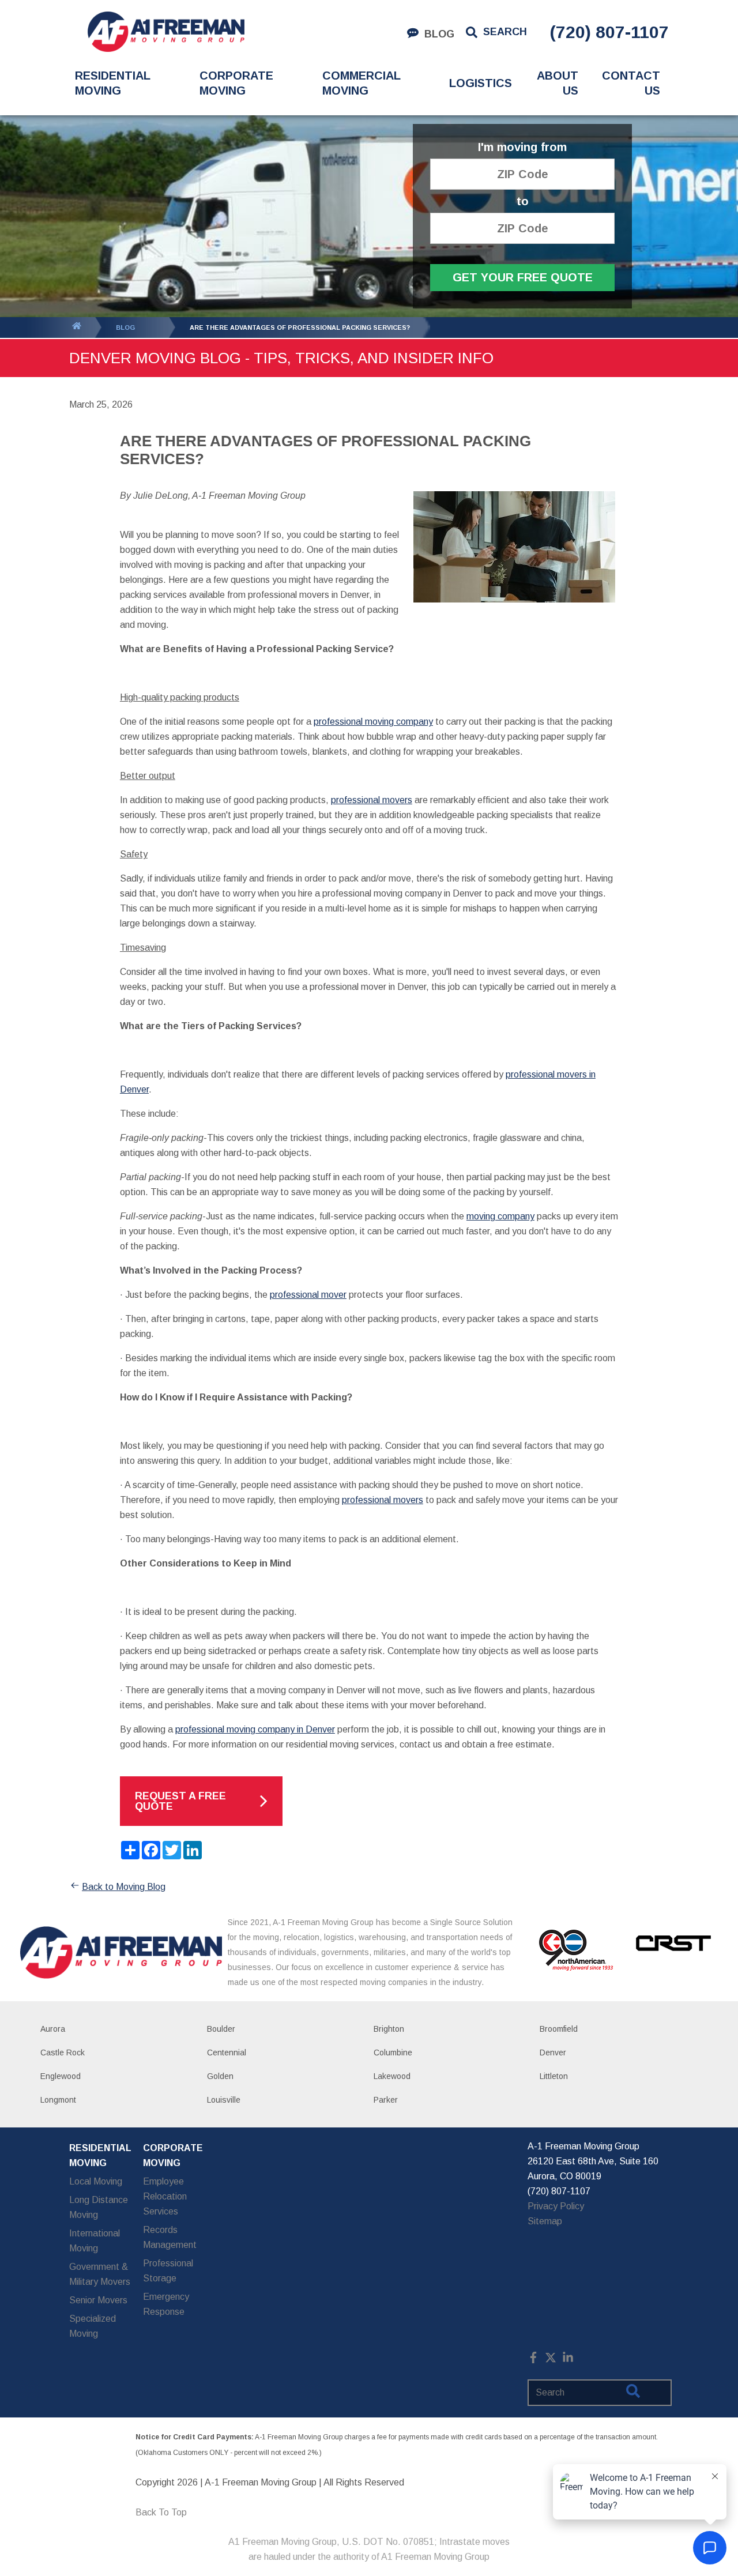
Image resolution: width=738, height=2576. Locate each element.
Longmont (58, 2100)
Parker (386, 2100)
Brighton (389, 2029)
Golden (220, 2076)
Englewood (61, 2076)
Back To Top (161, 2512)
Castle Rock (63, 2052)
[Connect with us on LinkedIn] (568, 2360)
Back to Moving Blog (124, 1887)
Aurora (53, 2029)
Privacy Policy (556, 2206)
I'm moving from (522, 147)
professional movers (372, 800)
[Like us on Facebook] (533, 2360)
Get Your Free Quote (523, 277)
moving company (500, 1216)
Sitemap (545, 2221)
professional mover (308, 1295)
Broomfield (559, 2029)
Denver (553, 2052)
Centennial (227, 2052)
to (523, 202)
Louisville (224, 2100)
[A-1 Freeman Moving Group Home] (166, 32)
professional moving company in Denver (255, 1729)
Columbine (393, 2052)
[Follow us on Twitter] (551, 2360)
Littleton (554, 2076)
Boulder (221, 2029)
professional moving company (373, 722)
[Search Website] (633, 2393)
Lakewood (392, 2076)
